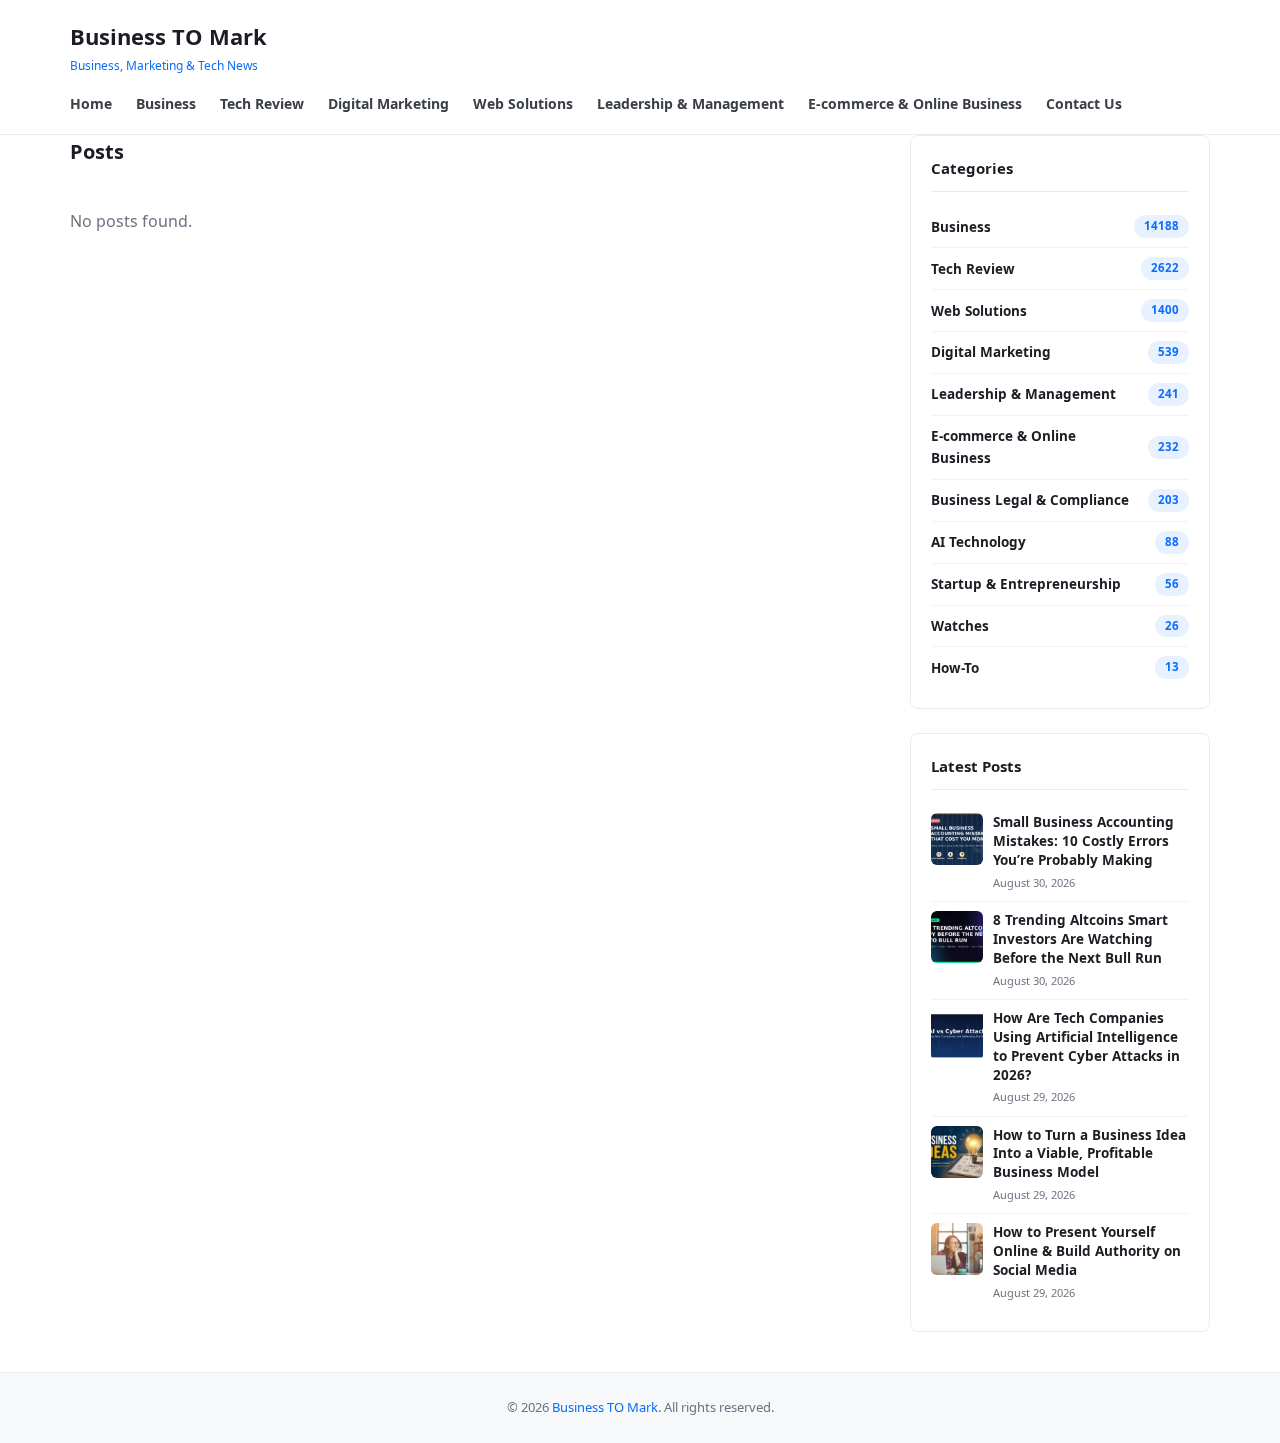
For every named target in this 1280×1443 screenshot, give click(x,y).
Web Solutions (523, 103)
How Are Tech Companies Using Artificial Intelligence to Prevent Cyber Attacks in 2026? (1086, 1046)
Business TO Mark (168, 36)
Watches (960, 626)
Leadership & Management (690, 103)
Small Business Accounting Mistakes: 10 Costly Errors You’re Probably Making (1083, 841)
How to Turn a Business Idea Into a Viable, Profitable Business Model (1089, 1154)
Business (166, 103)
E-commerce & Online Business (915, 103)
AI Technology (978, 542)
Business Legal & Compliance (1030, 500)
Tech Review (262, 103)
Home (91, 103)
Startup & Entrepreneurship (1026, 584)
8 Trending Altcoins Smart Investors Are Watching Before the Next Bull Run (1080, 939)
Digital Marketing (388, 103)
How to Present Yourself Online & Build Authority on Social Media (1087, 1251)
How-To (955, 668)
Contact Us (1084, 103)
